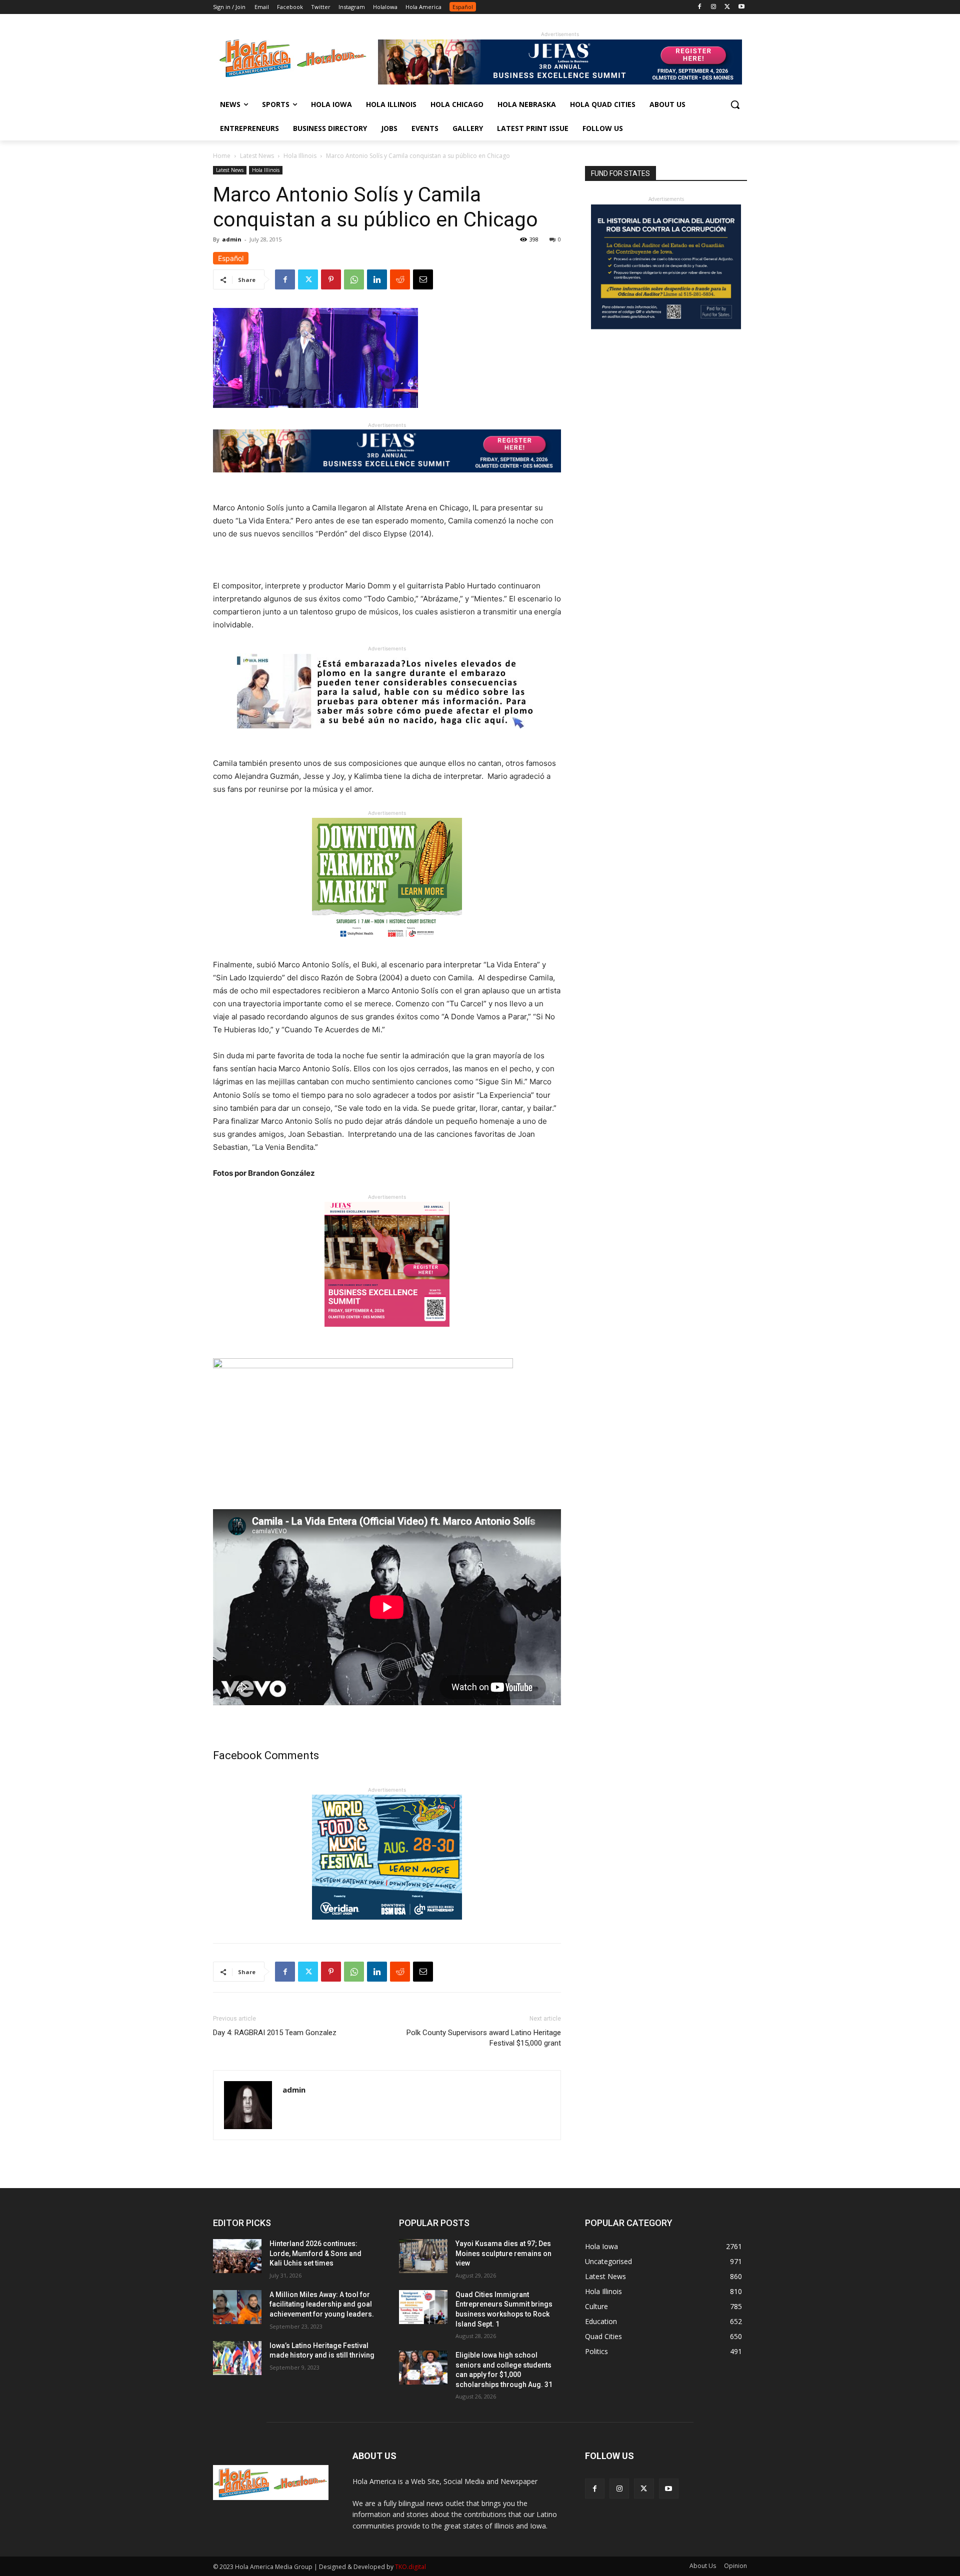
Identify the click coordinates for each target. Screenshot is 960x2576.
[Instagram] (714, 7)
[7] (387, 1334)
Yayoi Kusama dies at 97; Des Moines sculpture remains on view (503, 2253)
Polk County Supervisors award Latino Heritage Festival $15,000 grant (484, 2038)
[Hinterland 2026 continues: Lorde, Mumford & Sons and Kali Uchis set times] (237, 2256)
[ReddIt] (400, 279)
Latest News (257, 156)
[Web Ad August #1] (387, 736)
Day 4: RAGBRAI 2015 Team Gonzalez (275, 2033)
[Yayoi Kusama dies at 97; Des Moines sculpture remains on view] (423, 2256)
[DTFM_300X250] (387, 951)
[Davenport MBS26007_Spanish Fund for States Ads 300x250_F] (666, 327)
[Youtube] (741, 7)
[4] (560, 82)
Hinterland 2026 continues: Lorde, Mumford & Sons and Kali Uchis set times (315, 2253)
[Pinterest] (331, 279)
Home (222, 156)
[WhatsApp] (354, 279)
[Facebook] (700, 7)
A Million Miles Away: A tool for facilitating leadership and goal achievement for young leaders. (322, 2304)
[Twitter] (727, 7)
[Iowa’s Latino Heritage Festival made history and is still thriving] (237, 2358)
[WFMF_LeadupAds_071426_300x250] (387, 1927)
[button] (735, 104)
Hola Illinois (300, 156)
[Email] (423, 279)
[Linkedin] (377, 279)
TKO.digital (410, 2567)
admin (232, 239)
